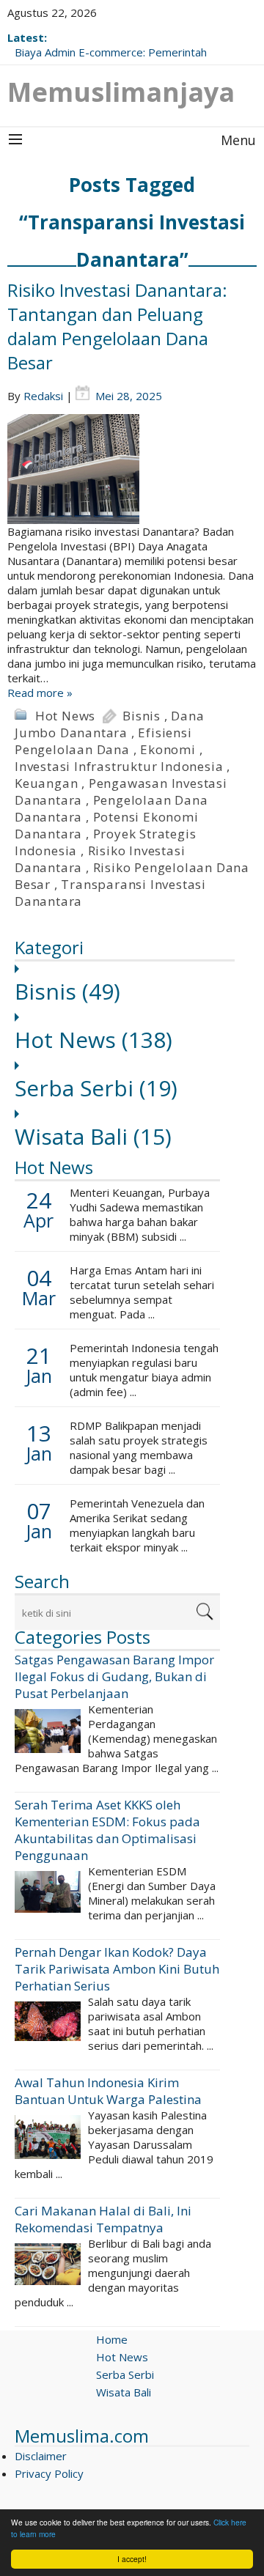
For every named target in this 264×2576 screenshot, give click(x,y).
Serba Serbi (96, 1088)
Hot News (65, 716)
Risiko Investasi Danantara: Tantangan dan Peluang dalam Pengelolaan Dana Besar (117, 326)
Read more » (40, 693)
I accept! (132, 2559)
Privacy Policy (49, 2473)
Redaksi (43, 396)
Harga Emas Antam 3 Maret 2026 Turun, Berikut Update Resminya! (117, 45)
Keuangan (46, 783)
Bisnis (142, 716)
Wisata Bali (93, 1136)
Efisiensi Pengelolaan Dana (103, 741)
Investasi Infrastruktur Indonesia (119, 766)
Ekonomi (168, 749)
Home (112, 2339)
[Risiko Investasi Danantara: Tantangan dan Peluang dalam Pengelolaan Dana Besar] (132, 469)
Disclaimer (41, 2456)
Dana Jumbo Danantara (110, 724)
